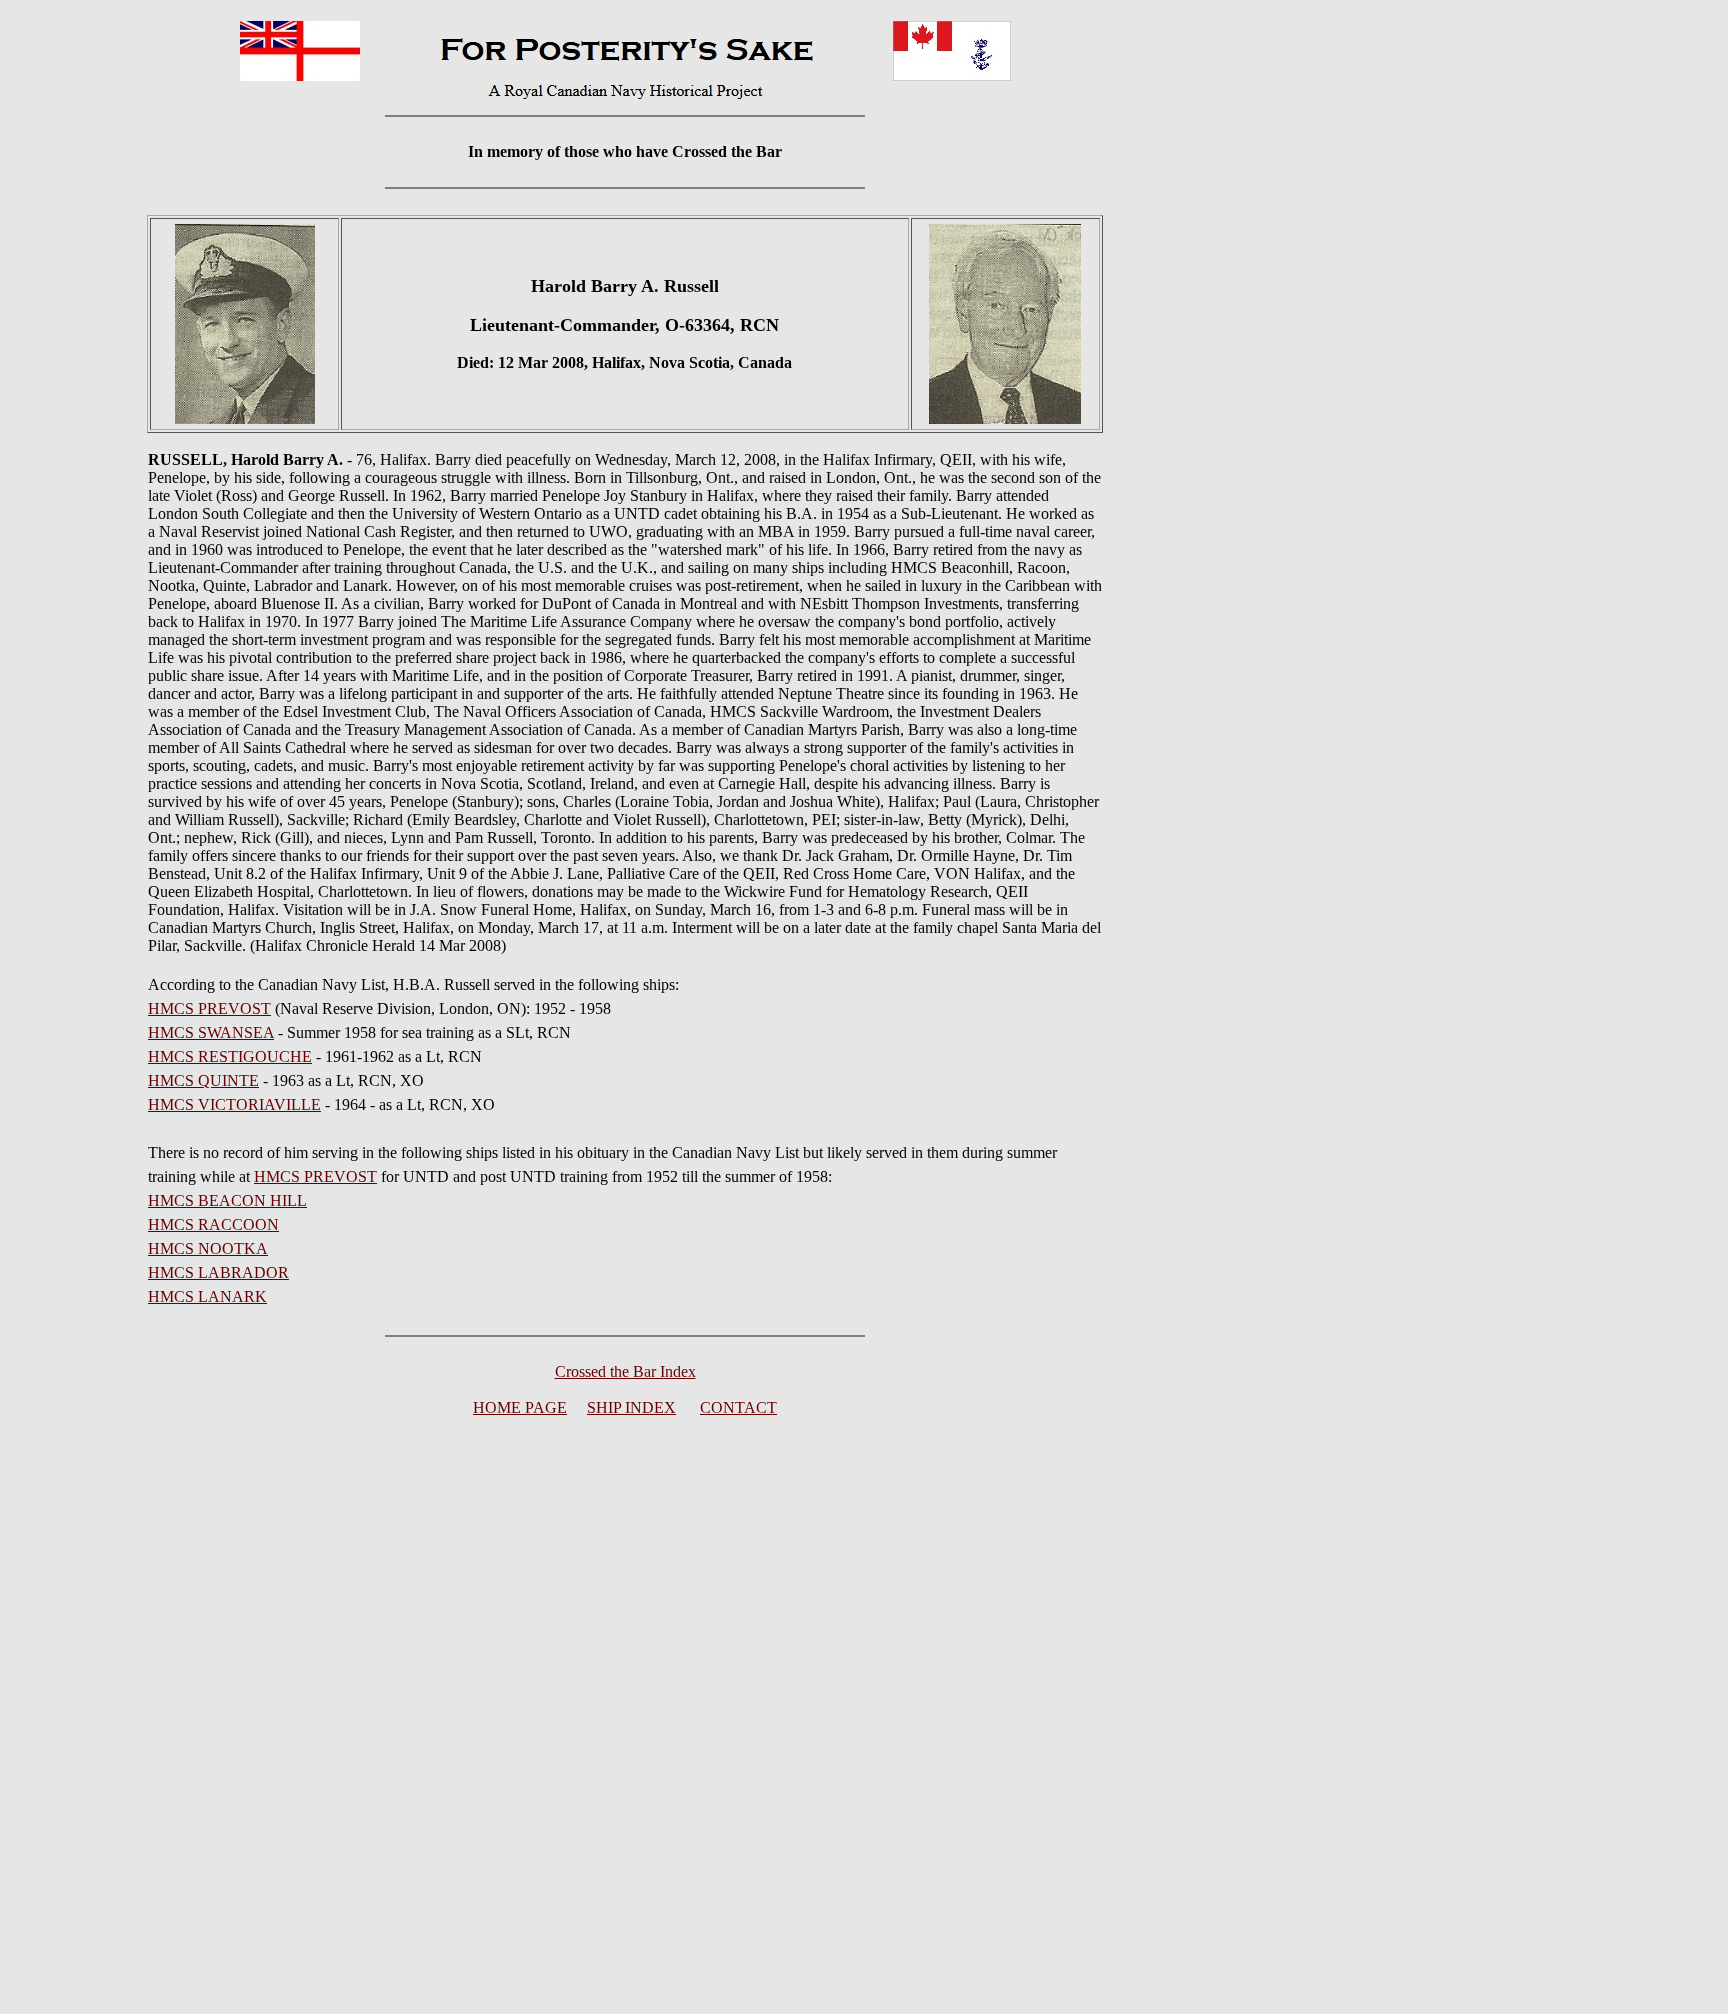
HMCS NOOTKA (208, 1248)
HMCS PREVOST (209, 1008)
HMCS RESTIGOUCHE (230, 1056)
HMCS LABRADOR (218, 1272)
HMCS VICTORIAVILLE (234, 1104)
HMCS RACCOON (213, 1224)
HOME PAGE (520, 1407)
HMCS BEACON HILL (227, 1200)
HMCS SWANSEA (211, 1032)
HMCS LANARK (207, 1296)
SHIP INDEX (631, 1407)
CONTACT (738, 1407)
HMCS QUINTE (203, 1080)
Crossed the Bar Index (625, 1371)
